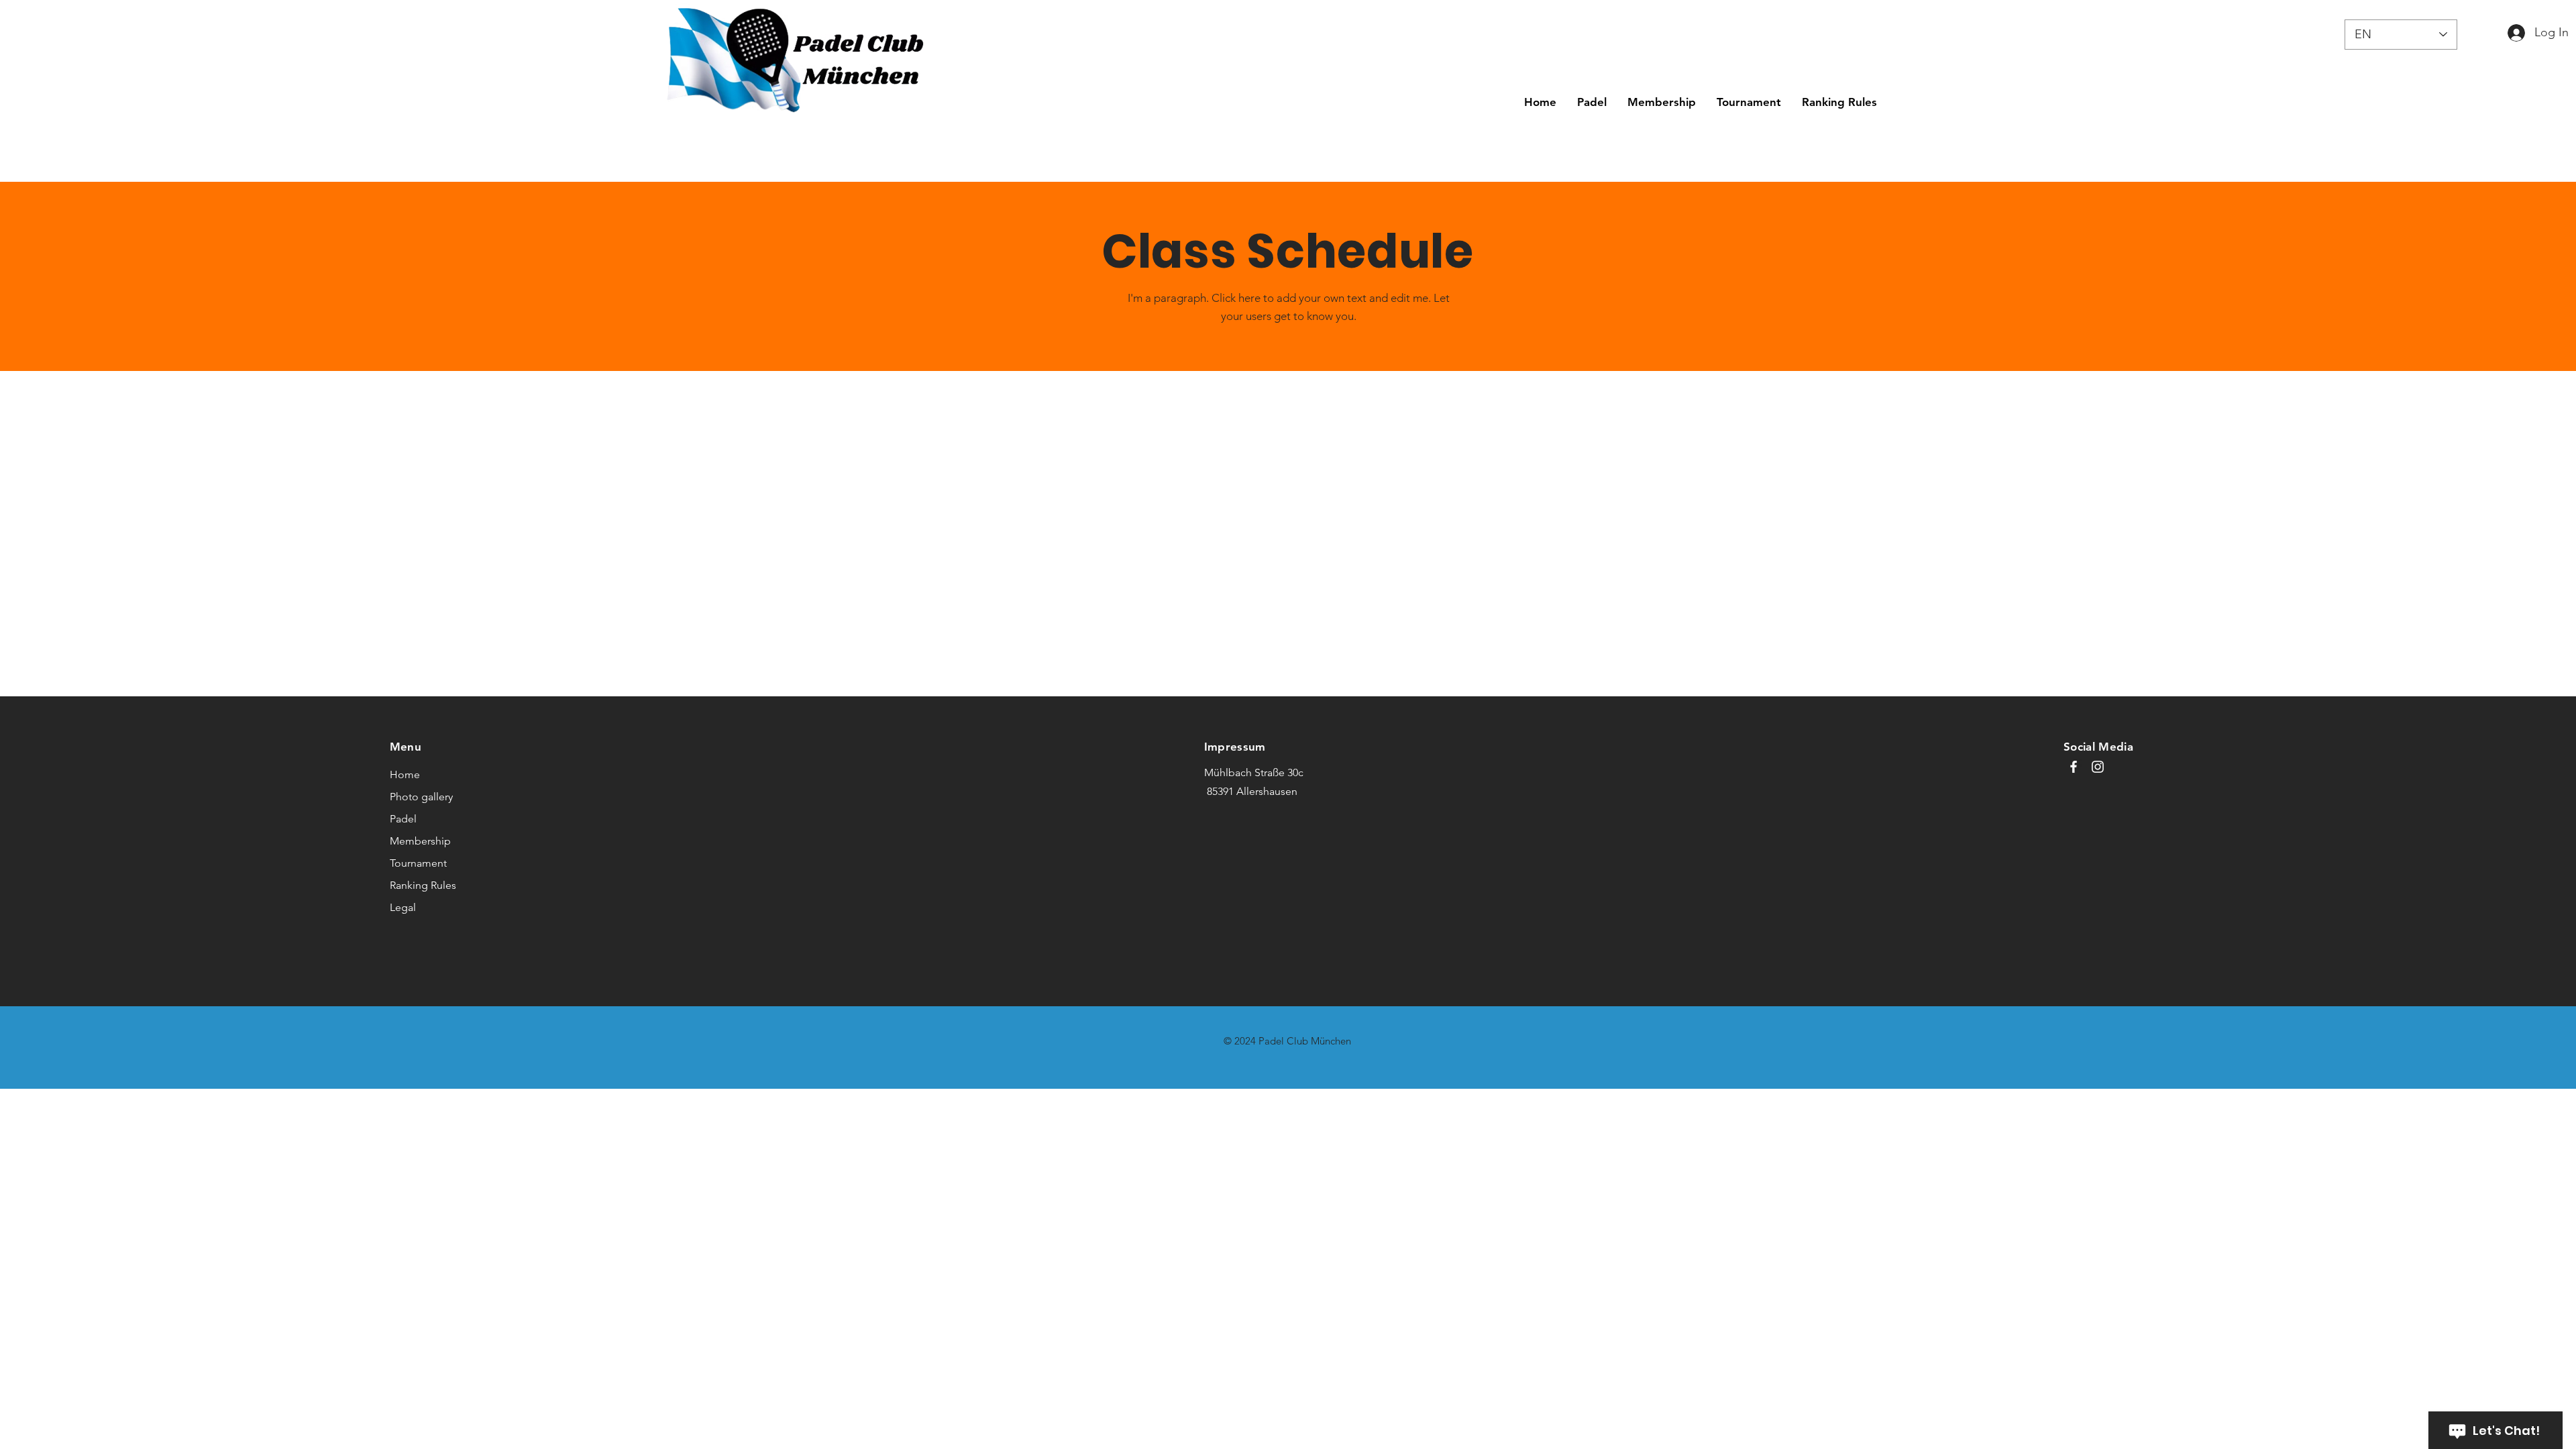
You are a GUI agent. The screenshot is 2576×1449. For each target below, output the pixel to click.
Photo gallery (421, 797)
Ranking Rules (423, 885)
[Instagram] (2098, 767)
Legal (403, 907)
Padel (403, 819)
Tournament (418, 863)
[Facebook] (2074, 767)
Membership (420, 841)
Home (405, 774)
